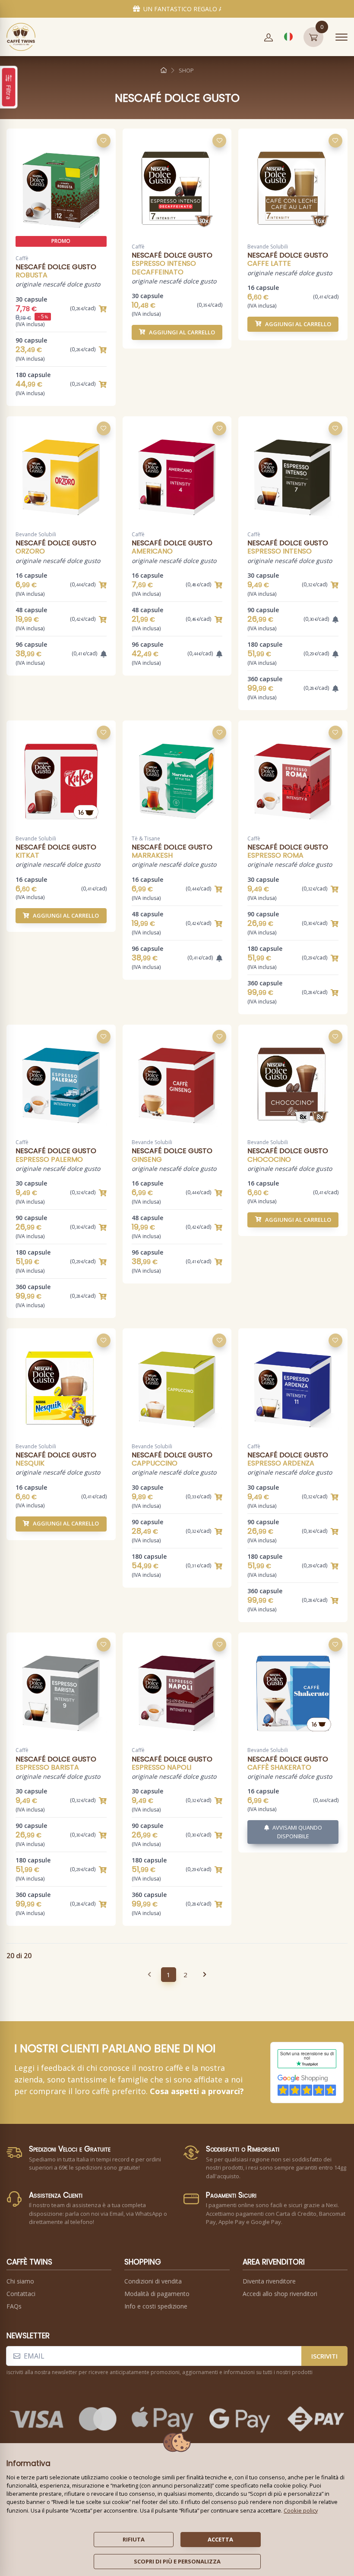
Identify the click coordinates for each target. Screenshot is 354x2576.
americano (152, 551)
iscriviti (324, 2356)
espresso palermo (49, 1159)
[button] (269, 37)
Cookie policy (301, 2510)
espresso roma (275, 855)
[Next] (205, 1975)
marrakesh (152, 855)
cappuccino (155, 1463)
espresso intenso (280, 551)
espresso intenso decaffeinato (164, 267)
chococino (269, 1159)
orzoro (30, 551)
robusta (32, 275)
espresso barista (47, 1767)
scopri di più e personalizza (177, 2561)
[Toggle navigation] (341, 37)
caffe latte (269, 263)
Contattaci (21, 2294)
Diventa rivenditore (269, 2281)
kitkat (27, 855)
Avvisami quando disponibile (297, 1832)
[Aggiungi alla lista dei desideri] (104, 141)
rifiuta (134, 2539)
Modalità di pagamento (157, 2294)
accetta (220, 2539)
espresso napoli (161, 1767)
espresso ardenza (281, 1463)
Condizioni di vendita (153, 2281)
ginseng (147, 1159)
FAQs (14, 2306)
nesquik (30, 1463)
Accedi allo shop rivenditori (280, 2294)
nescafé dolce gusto (56, 267)
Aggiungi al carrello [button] (182, 332)
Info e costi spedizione (156, 2306)
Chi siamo (20, 2281)
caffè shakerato (279, 1767)
